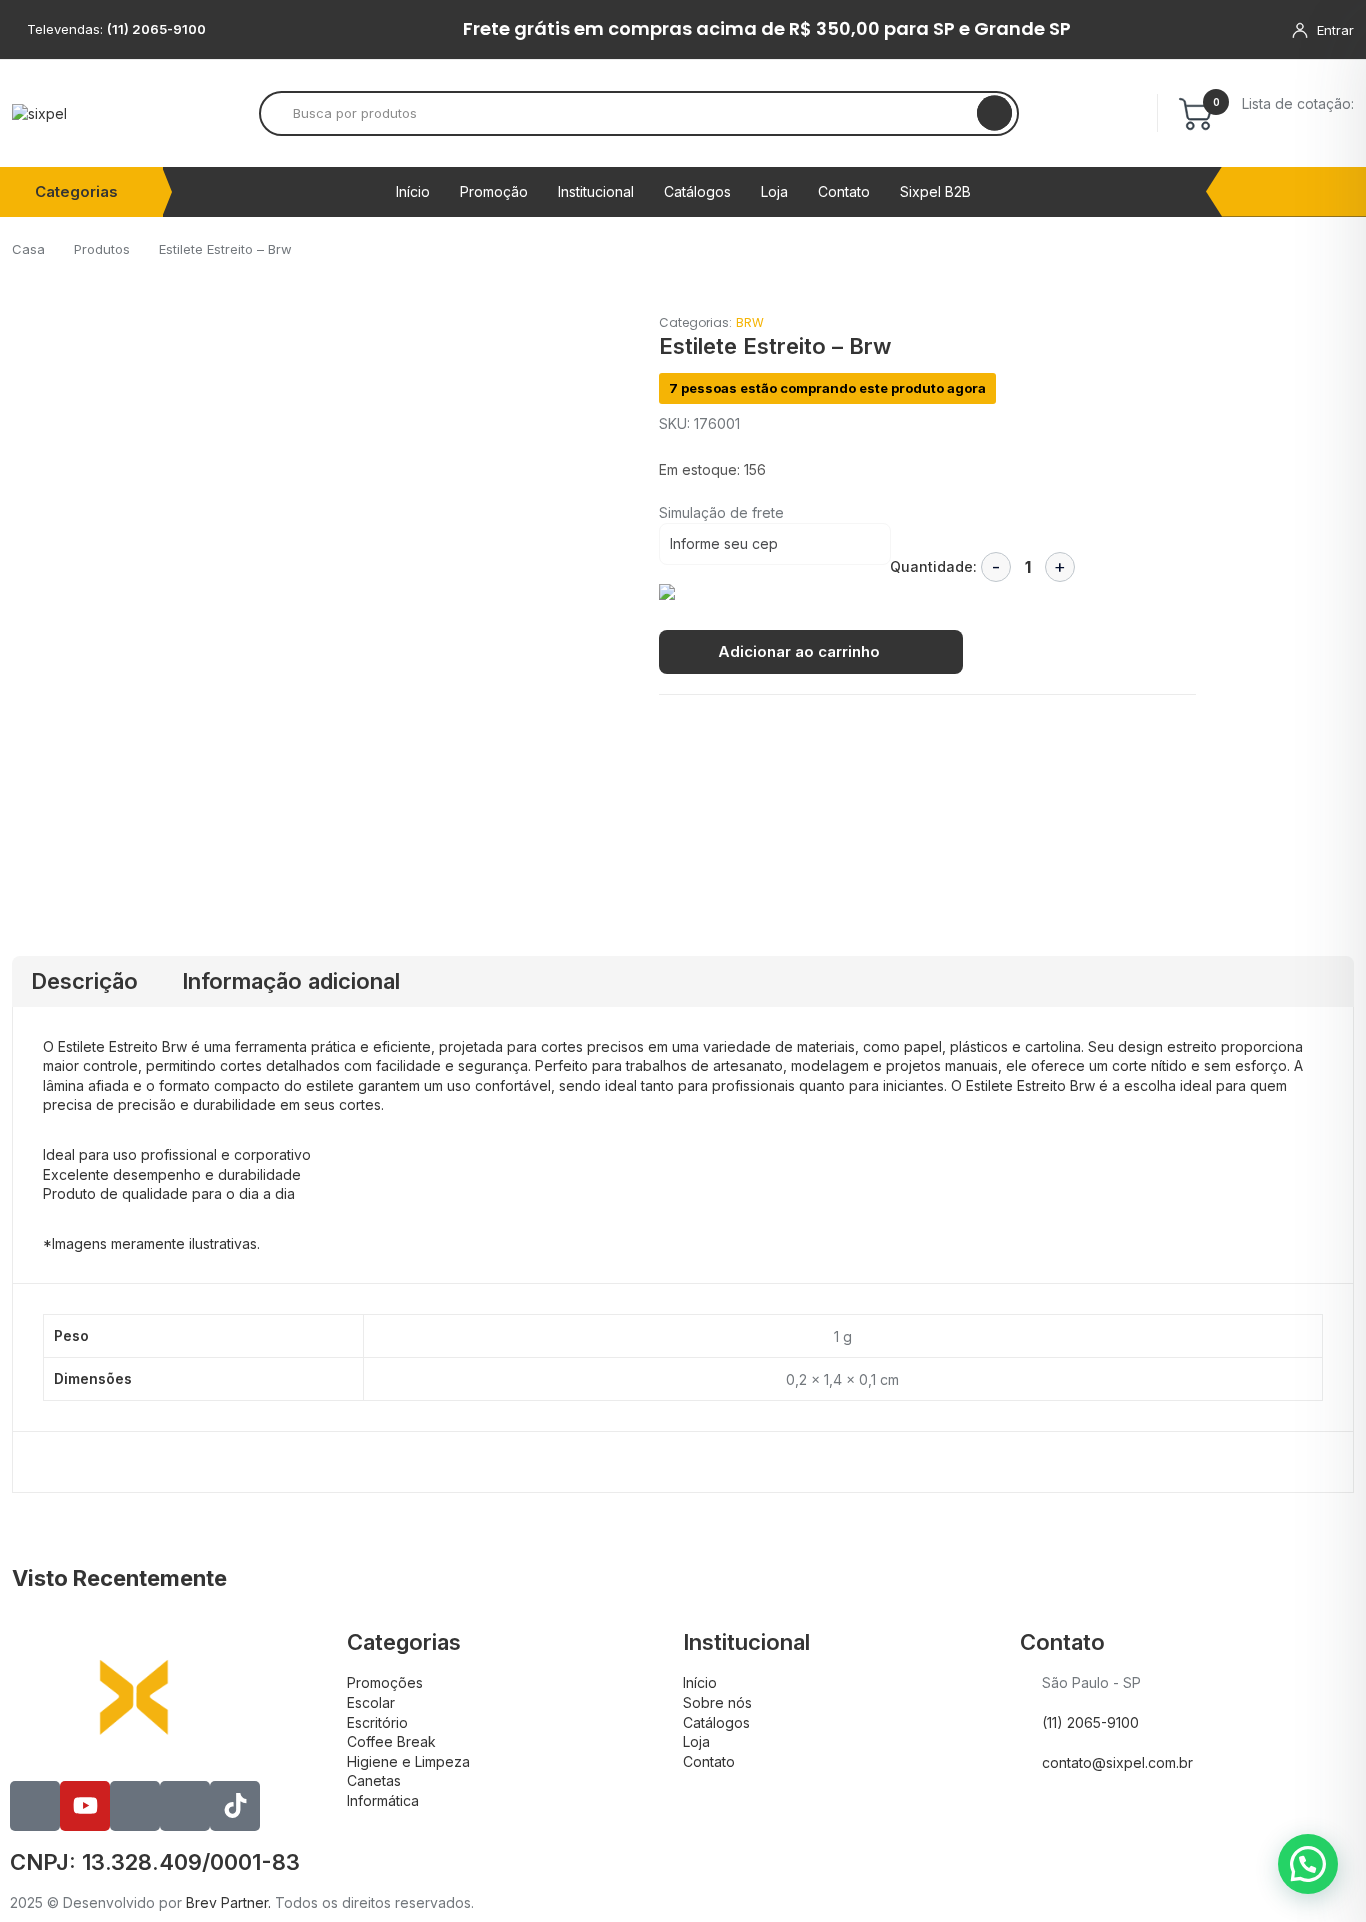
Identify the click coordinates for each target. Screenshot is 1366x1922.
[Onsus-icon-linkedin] (135, 1806)
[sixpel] (39, 113)
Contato (844, 191)
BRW (750, 322)
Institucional (596, 191)
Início (413, 191)
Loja (774, 191)
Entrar (1335, 30)
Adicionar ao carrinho (799, 651)
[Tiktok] (235, 1806)
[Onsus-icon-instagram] (185, 1806)
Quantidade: (933, 566)
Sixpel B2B (935, 191)
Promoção (494, 191)
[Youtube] (85, 1806)
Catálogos (697, 191)
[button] (1308, 1864)
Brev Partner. (228, 1902)
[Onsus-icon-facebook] (35, 1806)
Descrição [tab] (84, 981)
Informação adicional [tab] (291, 981)
